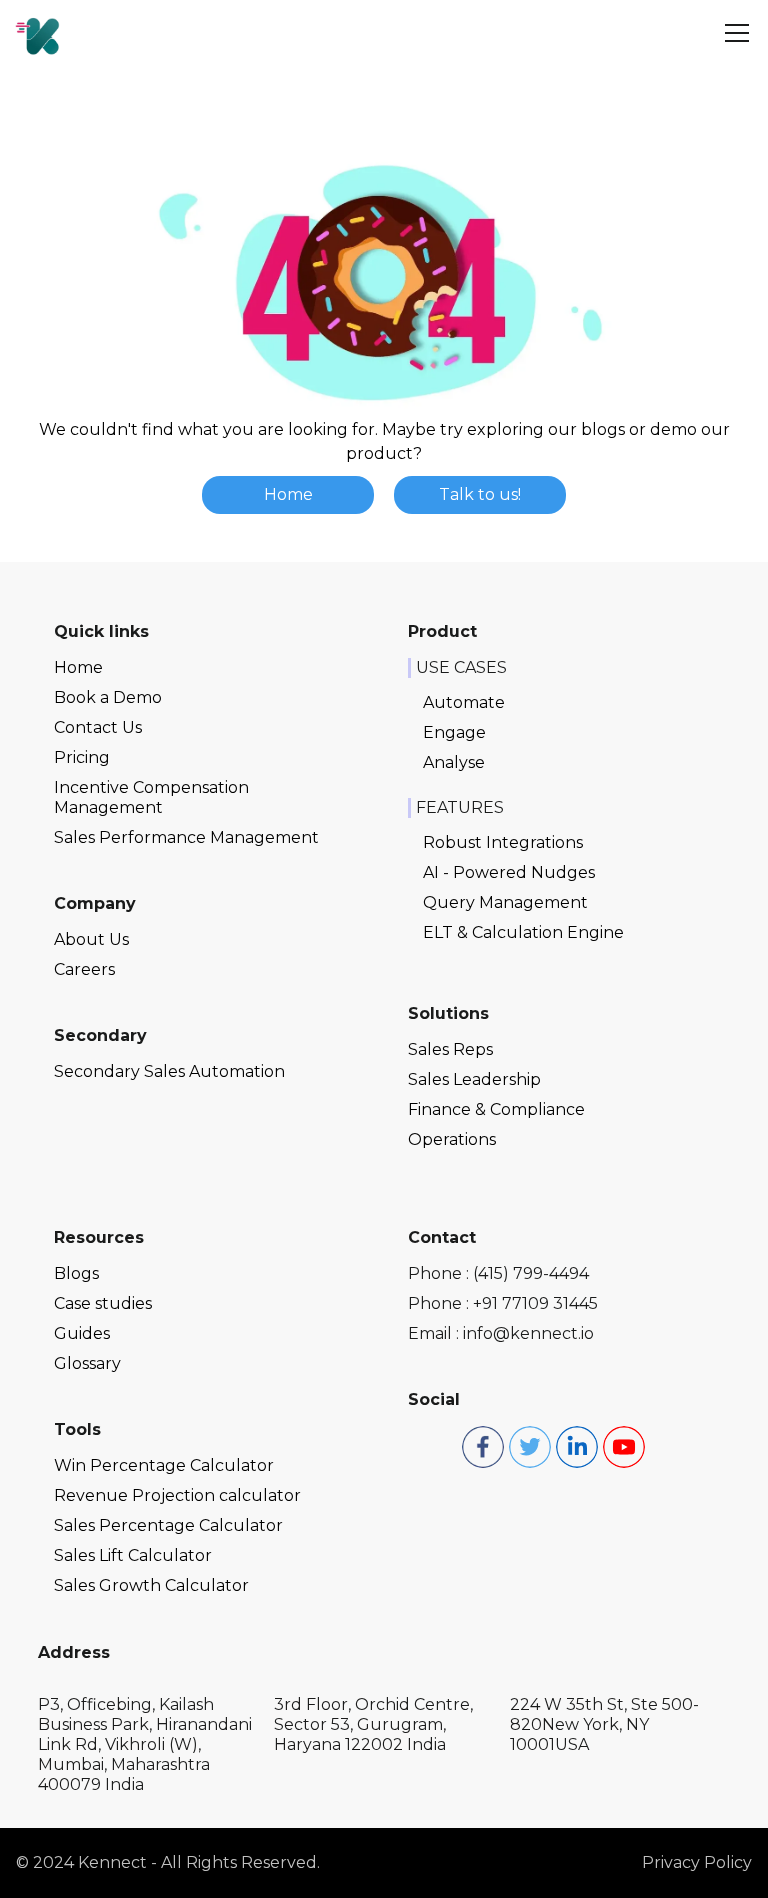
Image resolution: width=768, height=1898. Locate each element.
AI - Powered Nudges (509, 872)
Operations (452, 1139)
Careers (84, 969)
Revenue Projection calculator (177, 1495)
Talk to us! (480, 494)
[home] (37, 33)
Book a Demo (108, 697)
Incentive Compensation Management (151, 797)
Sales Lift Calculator (133, 1555)
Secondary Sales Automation (169, 1071)
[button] (733, 33)
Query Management (505, 902)
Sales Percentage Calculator (168, 1525)
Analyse (454, 762)
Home (288, 494)
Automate (464, 702)
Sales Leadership (474, 1079)
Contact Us (98, 727)
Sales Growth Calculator (151, 1585)
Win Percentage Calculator (164, 1465)
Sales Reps (450, 1049)
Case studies (103, 1303)
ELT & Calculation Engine (523, 932)
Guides (82, 1333)
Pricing (82, 757)
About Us (91, 939)
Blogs (76, 1273)
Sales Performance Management (186, 837)
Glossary (87, 1363)
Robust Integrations (503, 842)
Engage (454, 732)
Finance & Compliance (496, 1109)
